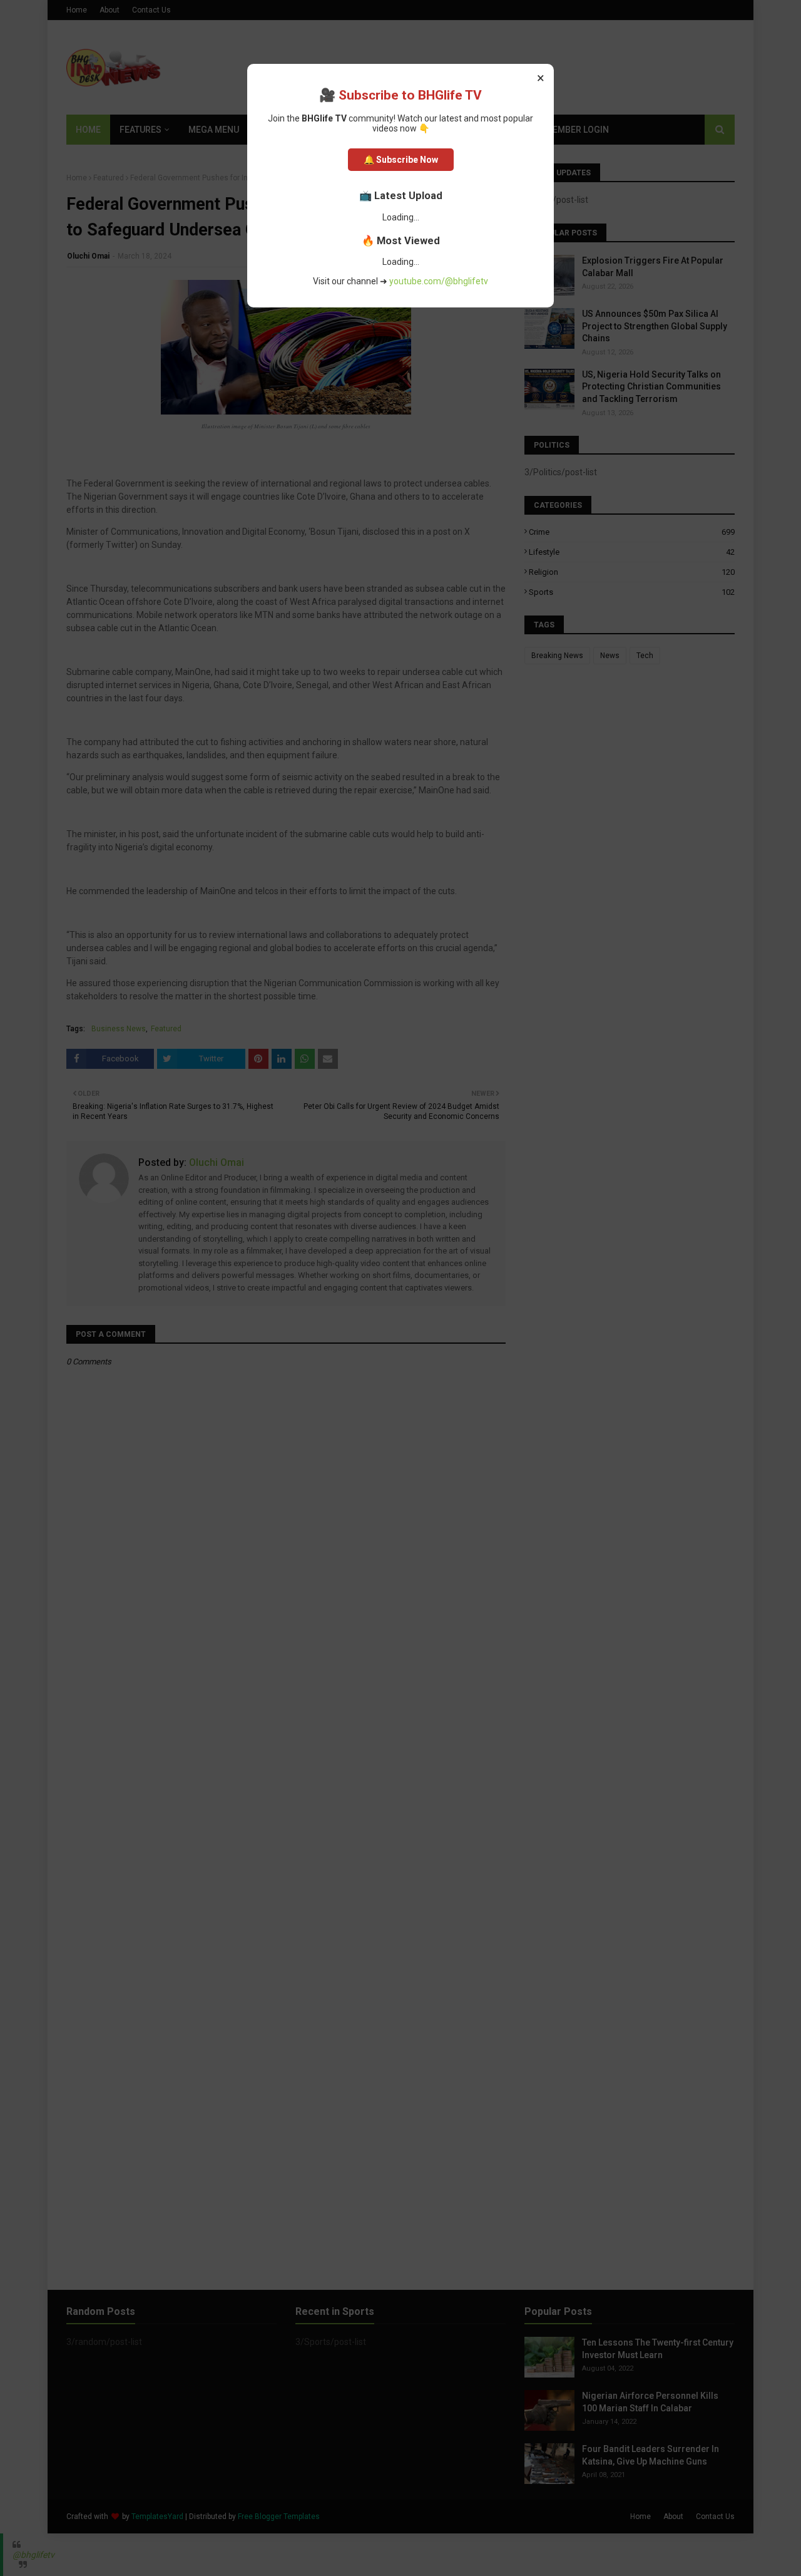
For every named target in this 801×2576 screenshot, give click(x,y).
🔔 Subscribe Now (401, 160)
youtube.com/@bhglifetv (439, 281)
